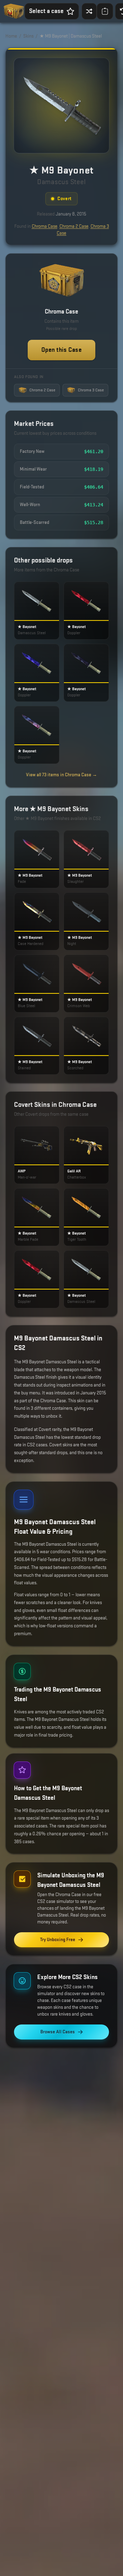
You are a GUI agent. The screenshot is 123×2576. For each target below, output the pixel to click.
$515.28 (94, 523)
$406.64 (94, 487)
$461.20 (94, 451)
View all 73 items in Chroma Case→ (61, 775)
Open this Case (61, 350)
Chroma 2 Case (74, 226)
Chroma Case (45, 226)
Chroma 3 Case (91, 390)
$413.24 (94, 505)
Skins (28, 36)
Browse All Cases (58, 2032)
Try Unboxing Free (58, 1940)
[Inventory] (105, 11)
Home (11, 36)
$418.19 (94, 469)
